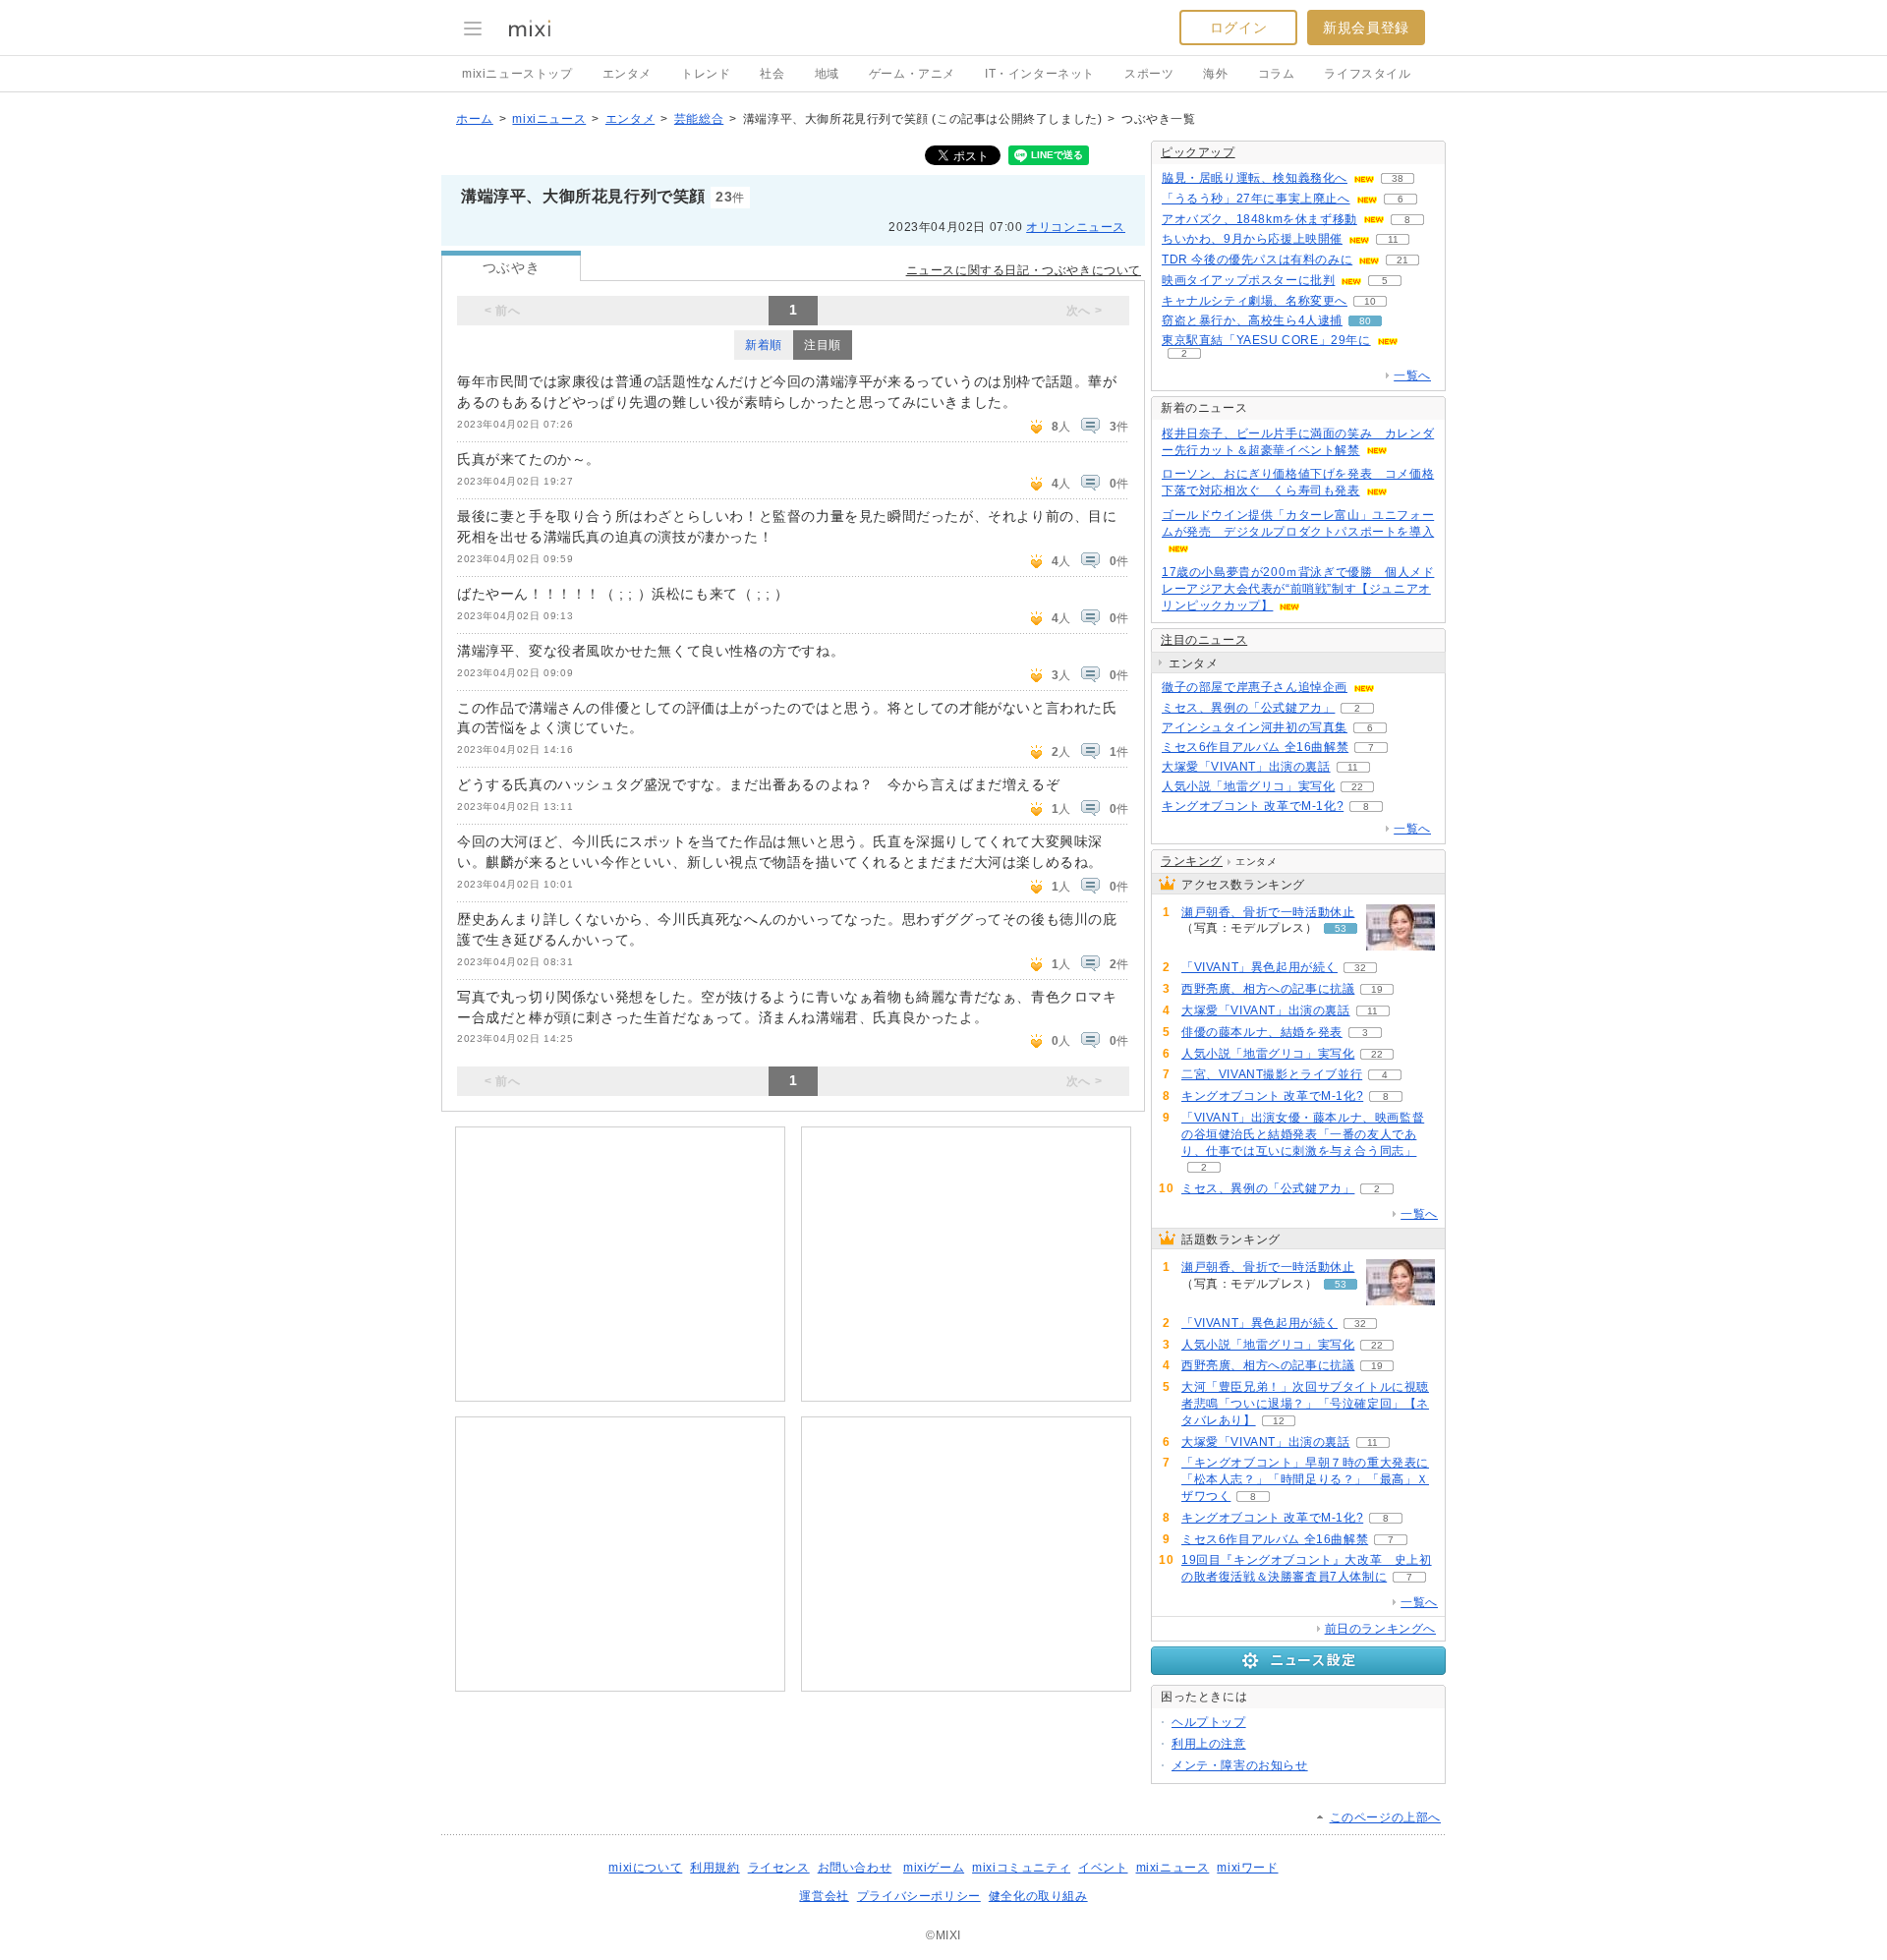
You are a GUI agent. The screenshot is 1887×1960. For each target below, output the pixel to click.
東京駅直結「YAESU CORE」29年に (1266, 340)
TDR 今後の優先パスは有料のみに (1257, 259)
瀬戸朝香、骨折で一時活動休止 (1268, 912)
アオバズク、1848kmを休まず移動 (1259, 219)
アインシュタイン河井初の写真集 (1255, 727)
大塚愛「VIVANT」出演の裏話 (1246, 767)
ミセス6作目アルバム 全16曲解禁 (1255, 747)
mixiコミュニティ (1021, 1868)
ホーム (475, 119)
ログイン (1238, 28)
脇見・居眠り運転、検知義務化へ (1255, 178)
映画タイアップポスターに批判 (1248, 280)
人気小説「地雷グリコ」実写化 (1248, 786)
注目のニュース (1204, 640)
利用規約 (715, 1868)
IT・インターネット (1040, 74)
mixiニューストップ (517, 74)
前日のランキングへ (1380, 1629)
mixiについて (645, 1868)
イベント (1103, 1868)
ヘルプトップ (1209, 1722)
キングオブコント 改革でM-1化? (1253, 806)
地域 (827, 74)
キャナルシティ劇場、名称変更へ (1255, 301)
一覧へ (1412, 375)
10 (1370, 301)
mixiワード (1247, 1868)
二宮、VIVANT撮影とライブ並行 (1272, 1074)
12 (1279, 1421)
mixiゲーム (934, 1868)
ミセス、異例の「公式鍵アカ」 (1248, 708)
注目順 (823, 345)
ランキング (1192, 861)
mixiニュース (549, 119)
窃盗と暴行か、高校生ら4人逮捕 (1252, 320)
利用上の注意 (1209, 1744)
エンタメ (627, 74)
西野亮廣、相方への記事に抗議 (1268, 989)
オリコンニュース (1076, 227)
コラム (1277, 74)
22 (1357, 787)
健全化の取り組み (1038, 1896)
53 (1341, 928)
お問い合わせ (855, 1868)
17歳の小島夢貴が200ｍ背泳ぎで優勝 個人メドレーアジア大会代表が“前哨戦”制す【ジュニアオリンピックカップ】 (1298, 589)
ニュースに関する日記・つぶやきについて (1024, 270)
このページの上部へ (1385, 1817)
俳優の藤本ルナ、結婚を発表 (1262, 1032)
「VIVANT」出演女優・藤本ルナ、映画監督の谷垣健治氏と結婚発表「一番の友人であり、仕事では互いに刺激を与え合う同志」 (1303, 1134)
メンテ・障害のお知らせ (1240, 1765)
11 (1393, 239)
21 (1402, 260)
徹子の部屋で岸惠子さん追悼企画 (1255, 687)
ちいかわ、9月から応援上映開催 (1252, 239)
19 (1377, 989)
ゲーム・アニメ (912, 74)
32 (1360, 968)
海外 (1215, 74)
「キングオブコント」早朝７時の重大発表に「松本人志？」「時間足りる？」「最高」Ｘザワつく (1305, 1479)
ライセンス (779, 1868)
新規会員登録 (1366, 28)
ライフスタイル (1367, 74)
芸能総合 (699, 119)
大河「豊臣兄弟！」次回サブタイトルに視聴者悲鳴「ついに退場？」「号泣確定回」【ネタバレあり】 (1305, 1404)
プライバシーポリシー (919, 1896)
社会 (772, 74)
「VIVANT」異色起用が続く (1259, 967)
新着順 (764, 345)
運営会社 (824, 1896)
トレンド (706, 74)
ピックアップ (1198, 152)
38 (1398, 178)
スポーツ (1149, 74)
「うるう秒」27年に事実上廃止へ (1256, 199)
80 (1365, 321)
